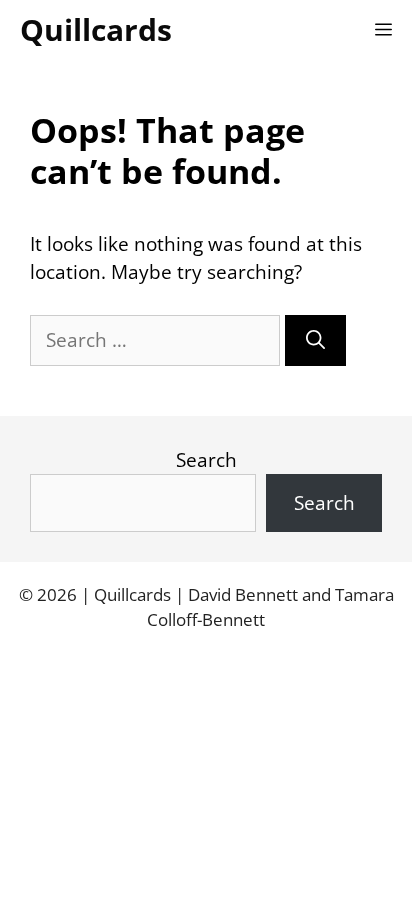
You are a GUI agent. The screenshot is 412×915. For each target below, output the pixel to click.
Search (206, 460)
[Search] (315, 340)
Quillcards (96, 29)
